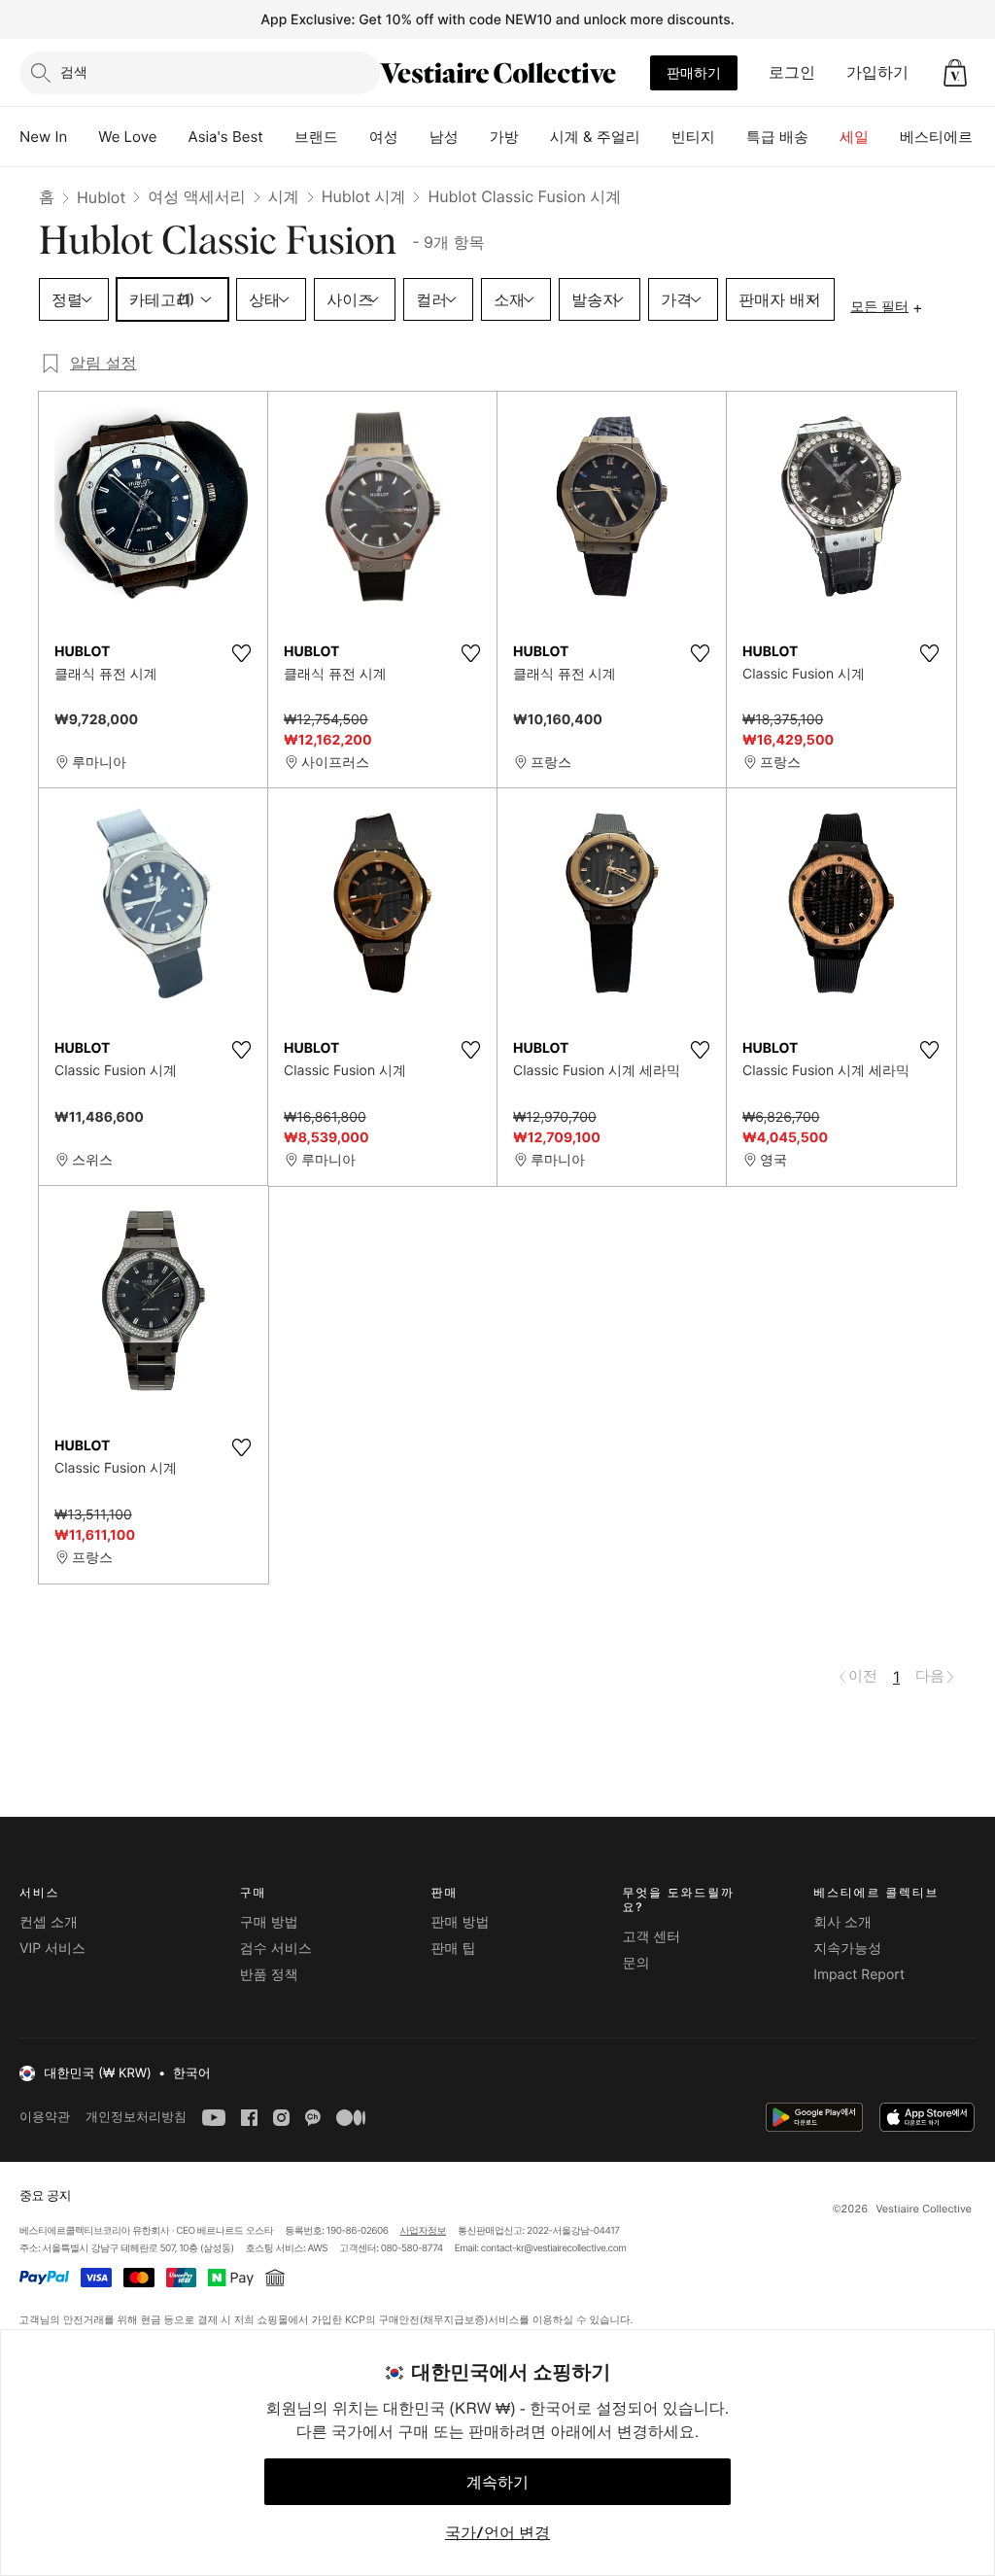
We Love (127, 137)
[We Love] (173, 137)
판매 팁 (454, 1949)
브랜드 (316, 137)
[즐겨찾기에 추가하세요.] (241, 653)
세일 (854, 137)
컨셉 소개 (49, 1922)
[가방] (534, 137)
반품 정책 (269, 1975)
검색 (74, 71)
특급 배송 (777, 137)
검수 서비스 (276, 1949)
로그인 (792, 72)
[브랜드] (354, 137)
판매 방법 (461, 1922)
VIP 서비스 (52, 1949)
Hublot (101, 197)
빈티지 (693, 137)
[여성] (414, 137)
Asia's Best (226, 137)
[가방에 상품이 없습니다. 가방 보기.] (955, 73)
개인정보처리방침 (136, 2117)
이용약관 (45, 2117)
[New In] (83, 137)
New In (43, 137)
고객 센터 (651, 1937)
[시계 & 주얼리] (656, 137)
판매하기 (694, 72)
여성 (384, 137)
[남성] (474, 137)
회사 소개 (842, 1922)
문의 (635, 1963)
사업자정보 (424, 2231)
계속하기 (497, 2482)
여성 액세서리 (197, 196)
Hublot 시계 (364, 196)
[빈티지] (731, 137)
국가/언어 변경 (497, 2532)
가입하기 (877, 72)
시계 (284, 196)
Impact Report (859, 1975)
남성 (444, 137)
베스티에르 (936, 137)
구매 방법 (269, 1922)
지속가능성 (847, 1949)
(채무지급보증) (453, 2320)
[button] (955, 73)
